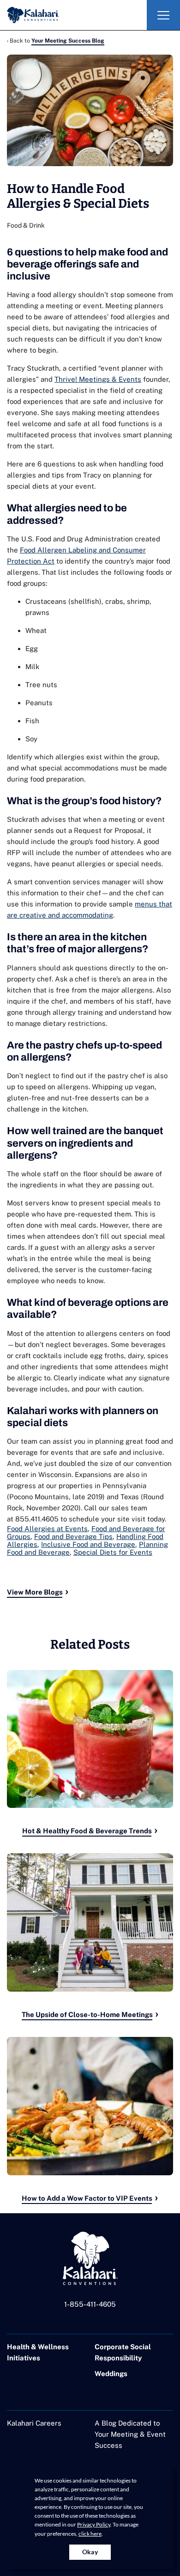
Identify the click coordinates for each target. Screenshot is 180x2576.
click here (90, 2534)
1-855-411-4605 (90, 2304)
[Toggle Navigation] (163, 15)
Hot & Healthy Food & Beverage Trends (87, 1831)
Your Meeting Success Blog (68, 41)
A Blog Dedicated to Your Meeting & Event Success (130, 2434)
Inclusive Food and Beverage (88, 1544)
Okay (90, 2552)
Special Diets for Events (113, 1552)
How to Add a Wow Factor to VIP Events (87, 2198)
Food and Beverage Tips (73, 1536)
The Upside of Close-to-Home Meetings (87, 2014)
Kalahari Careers (34, 2423)
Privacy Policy (94, 2524)
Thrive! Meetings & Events (98, 379)
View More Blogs (35, 1592)
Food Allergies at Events (47, 1529)
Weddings (111, 2374)
